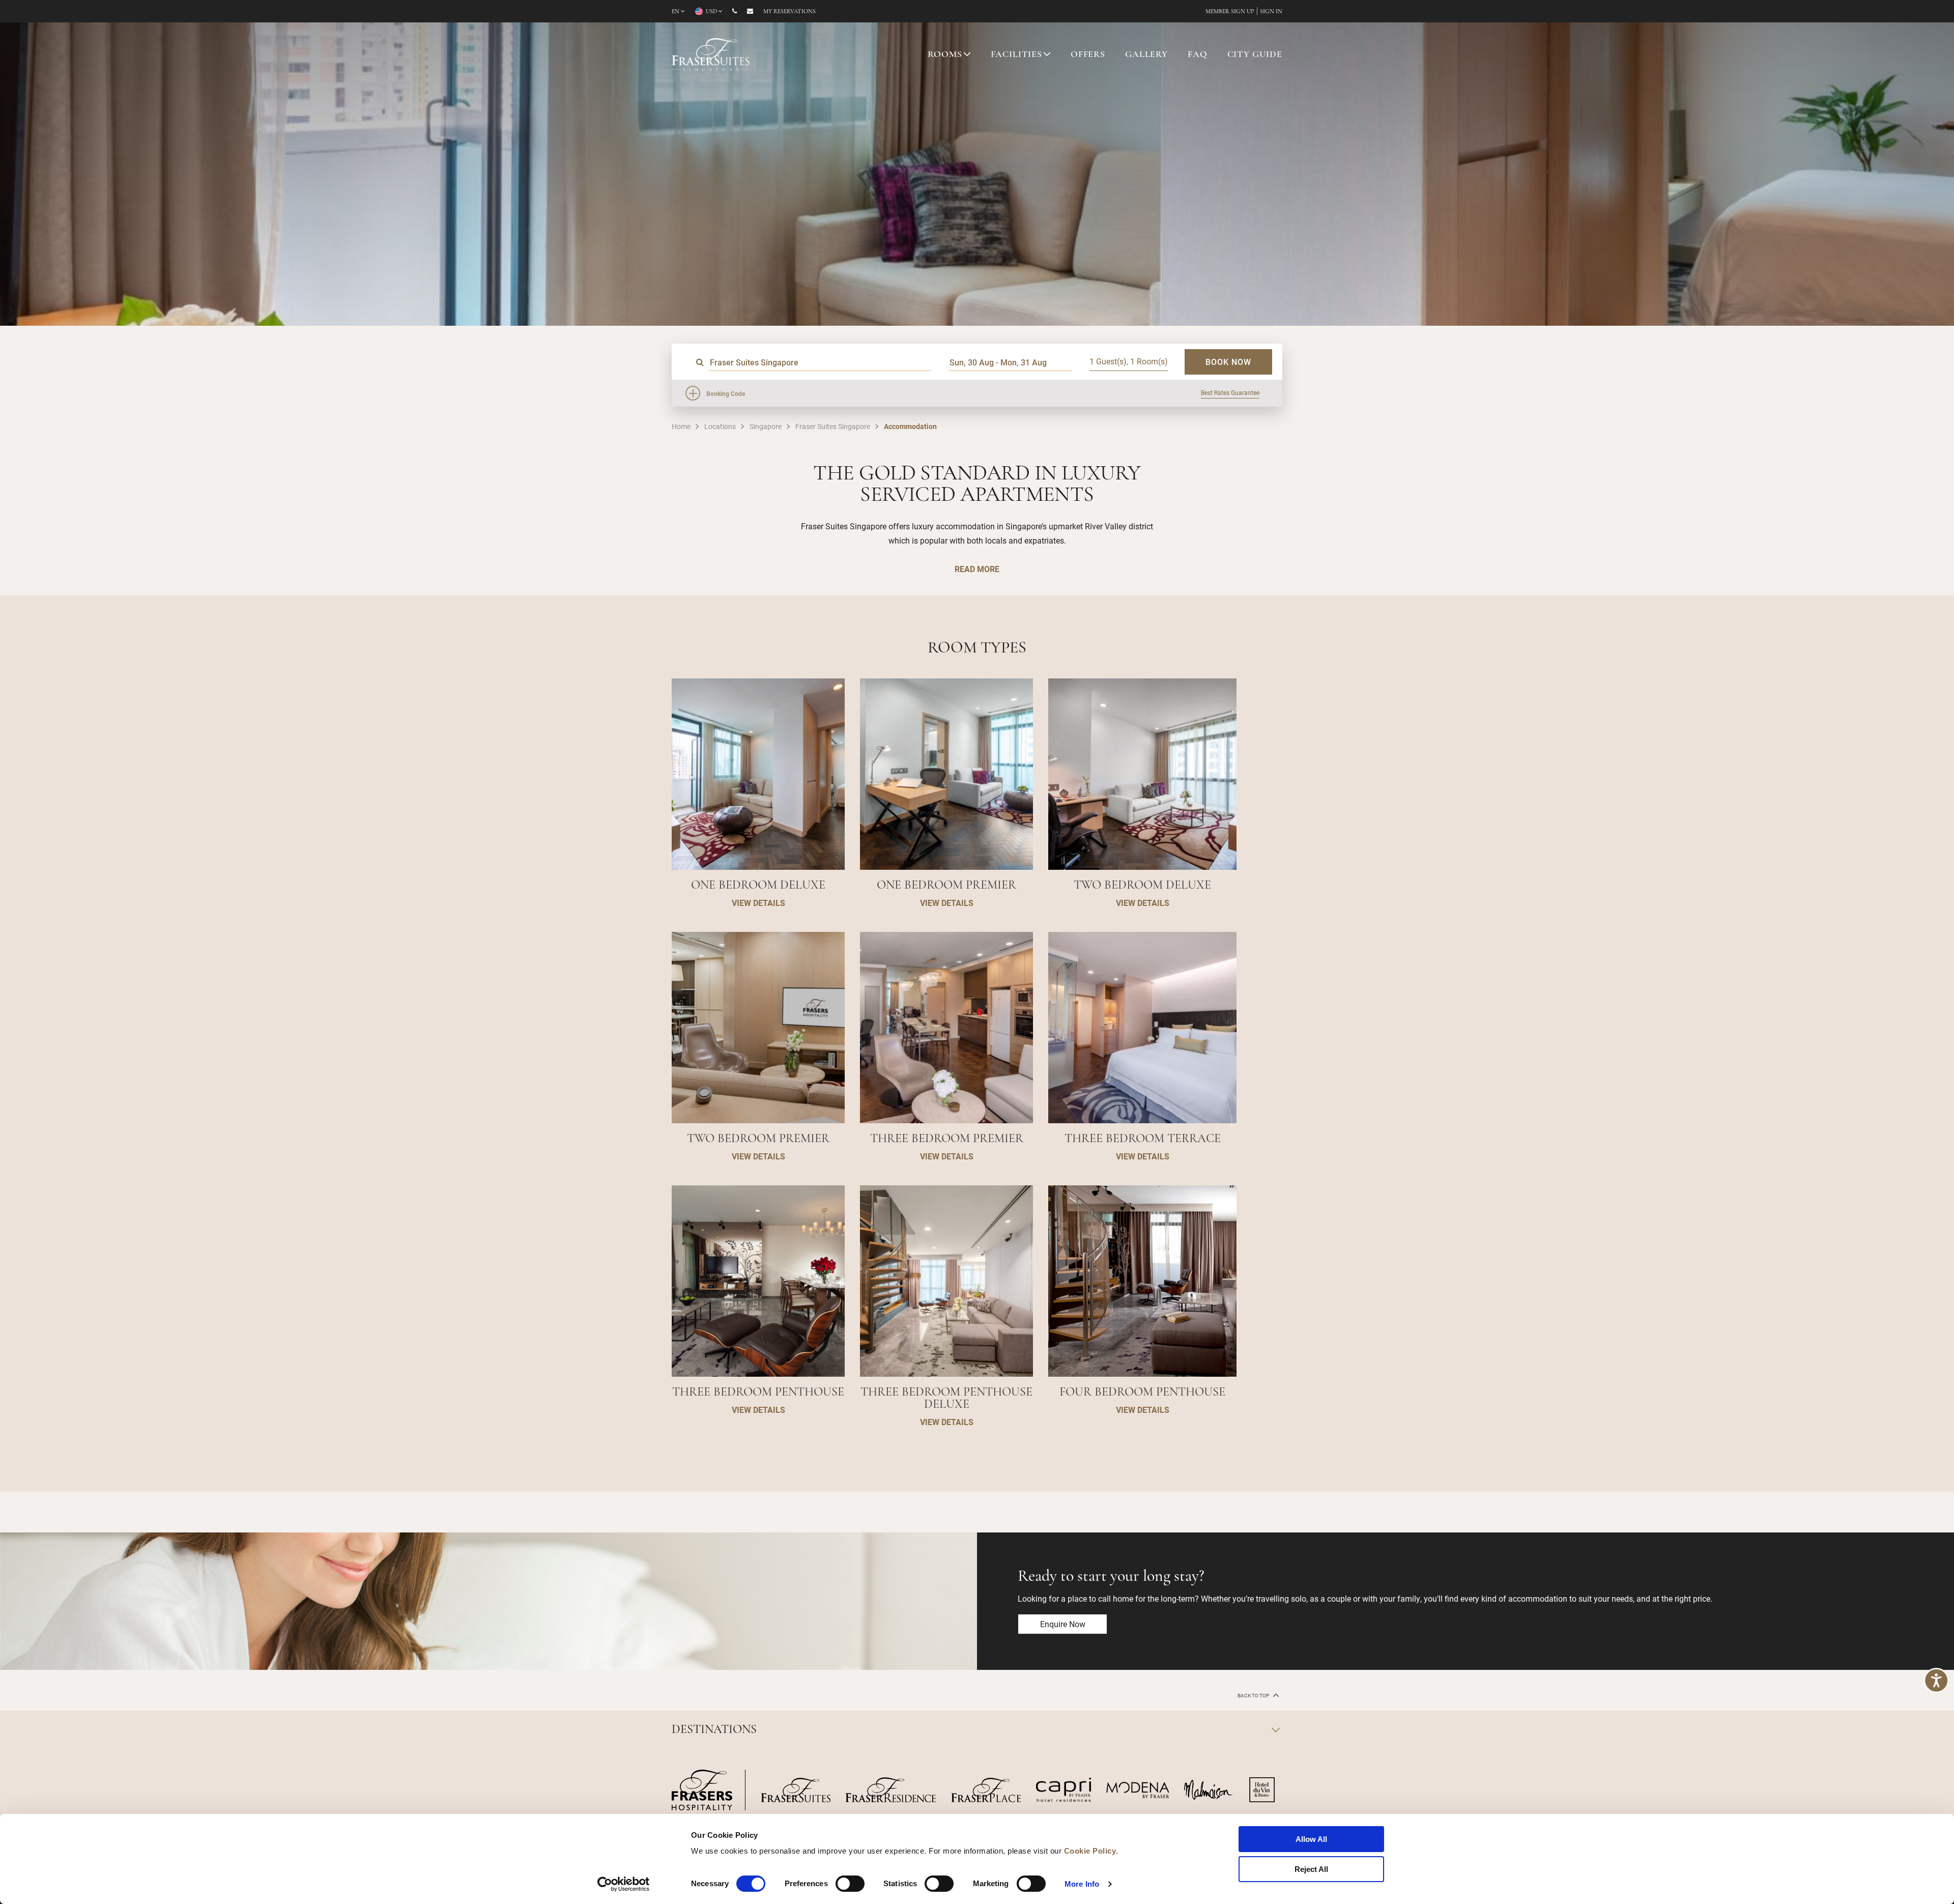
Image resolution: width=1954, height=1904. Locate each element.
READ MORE (977, 569)
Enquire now (1063, 1624)
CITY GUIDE (1255, 55)
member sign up (1230, 12)
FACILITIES (1017, 55)
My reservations (789, 12)
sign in (1271, 12)
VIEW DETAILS (758, 903)
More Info (1082, 1884)
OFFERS (1088, 55)
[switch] (850, 1884)
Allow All (1311, 1839)
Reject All (1311, 1869)
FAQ (1198, 55)
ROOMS (945, 55)
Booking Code (726, 393)
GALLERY (1146, 55)
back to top (1254, 1696)
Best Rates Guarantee (1230, 392)
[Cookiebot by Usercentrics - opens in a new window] (624, 1884)
